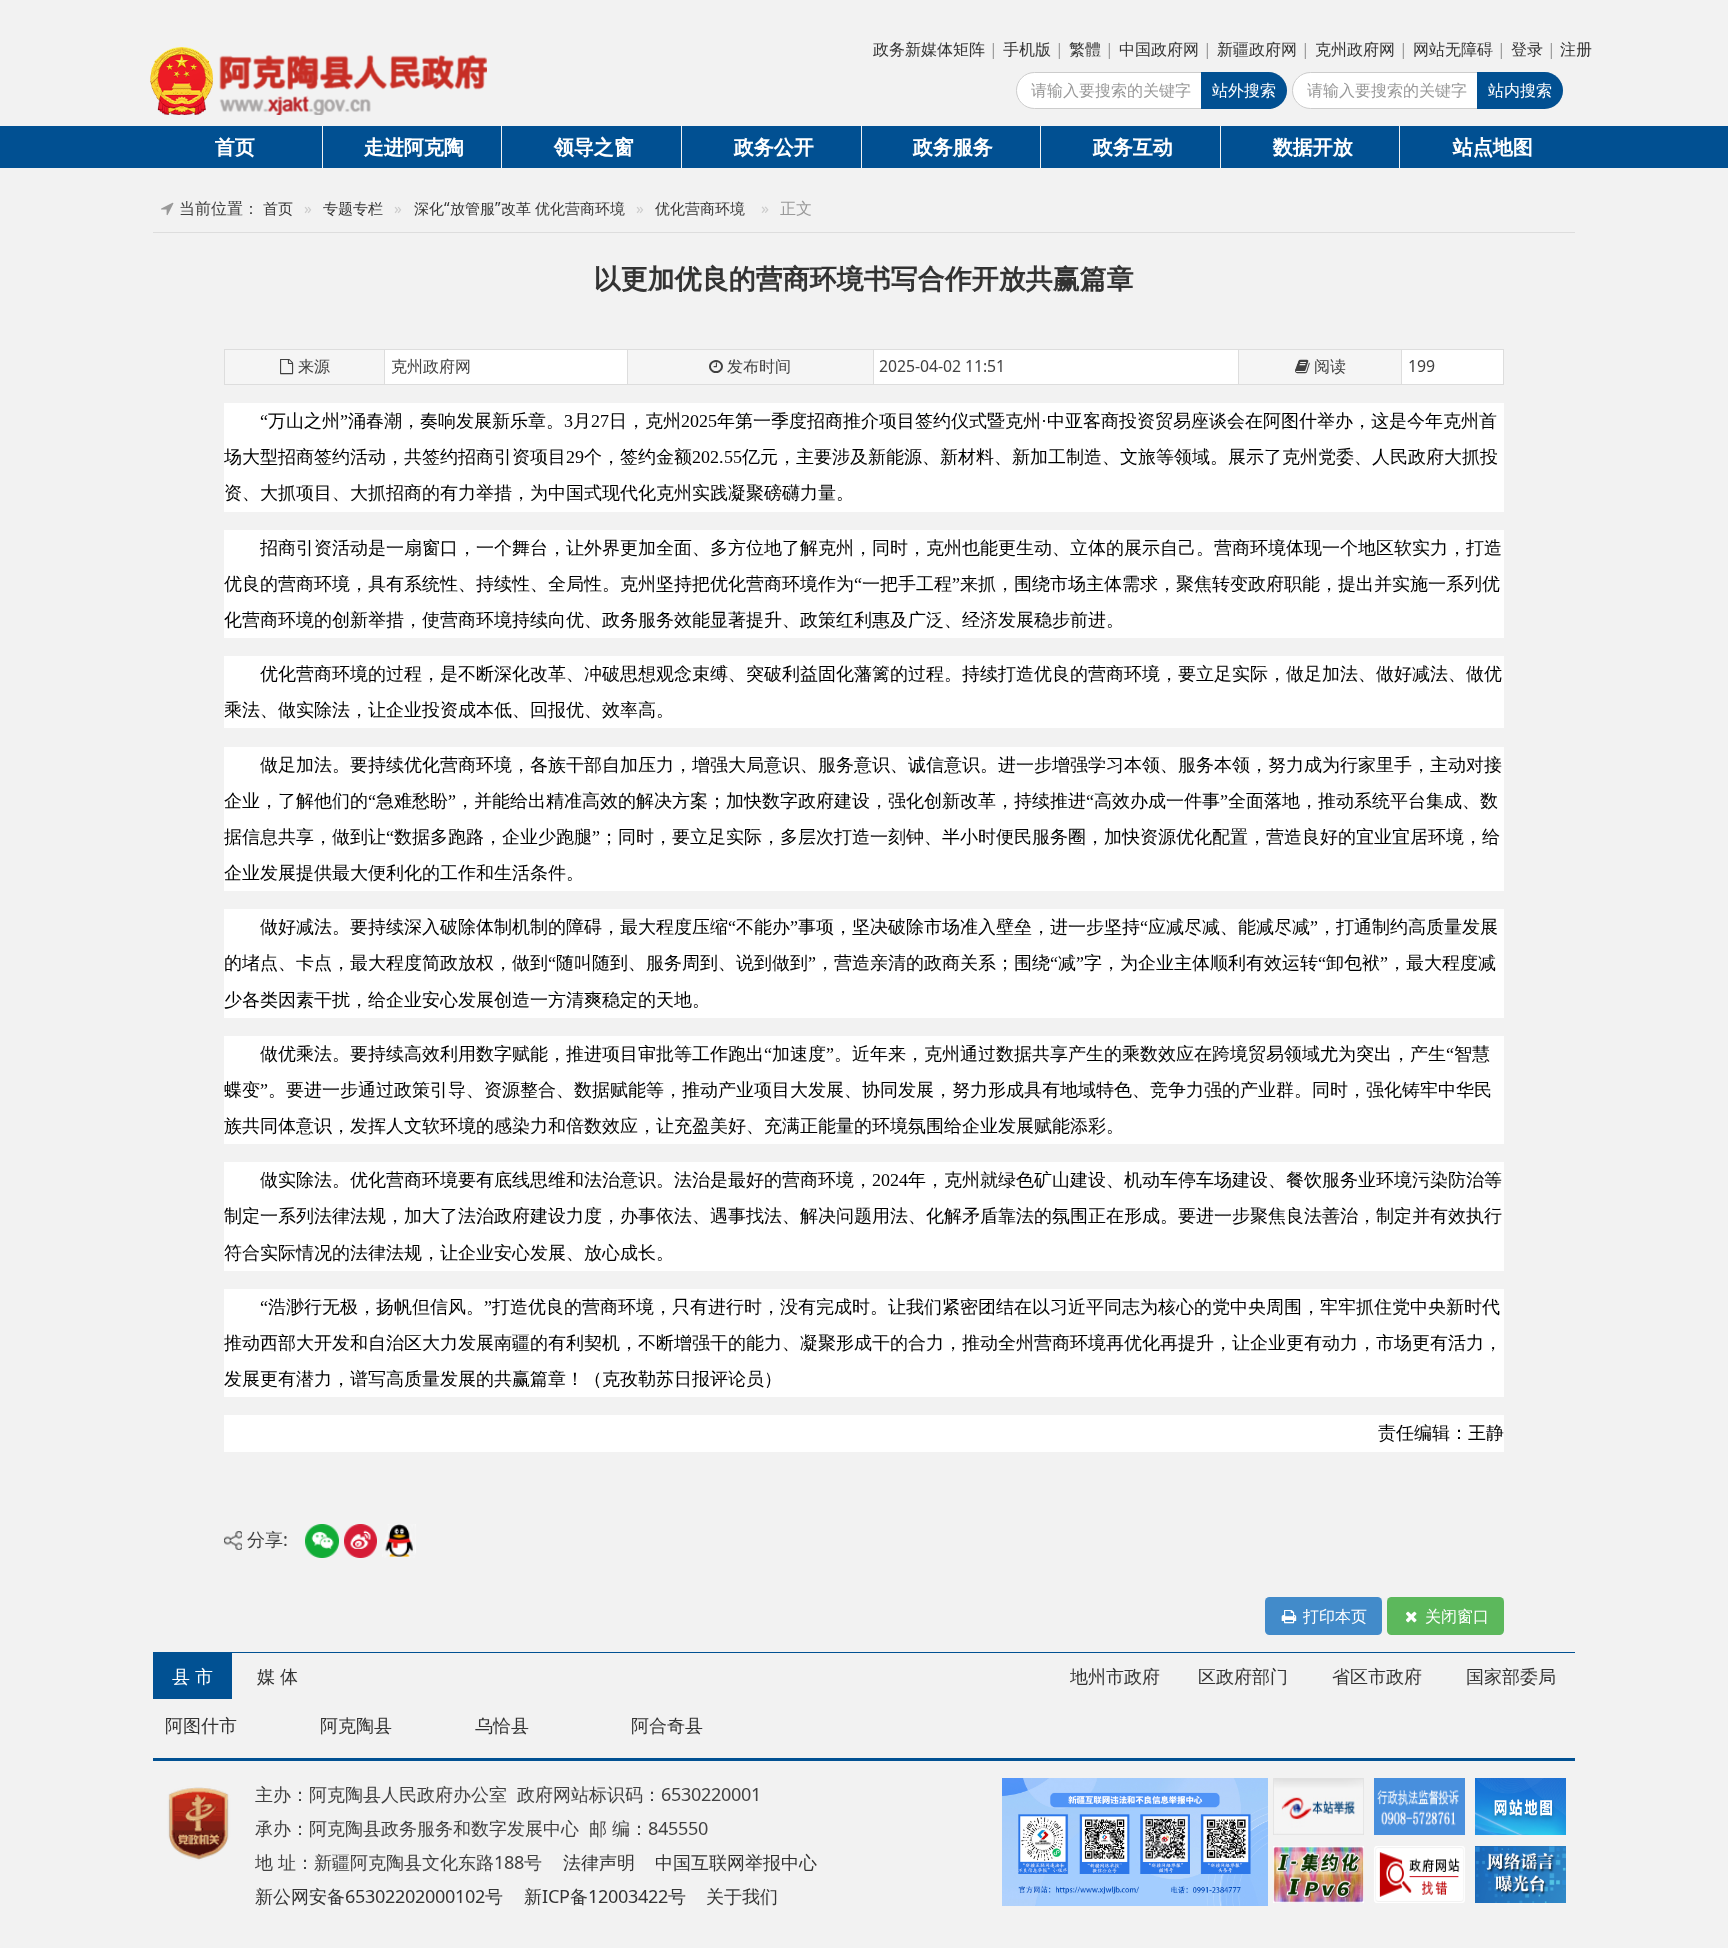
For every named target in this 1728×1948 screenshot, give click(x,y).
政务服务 (953, 146)
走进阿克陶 (414, 146)
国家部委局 (1511, 1676)
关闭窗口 (1455, 1616)
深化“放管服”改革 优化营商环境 (519, 208)
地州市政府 (1115, 1676)
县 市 (192, 1676)
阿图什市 (201, 1725)
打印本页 (1333, 1616)
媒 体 (277, 1676)
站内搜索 (1520, 90)
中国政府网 (1159, 49)
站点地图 (1493, 146)
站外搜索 (1244, 90)
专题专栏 (353, 208)
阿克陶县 (356, 1725)
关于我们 (742, 1896)
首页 (235, 146)
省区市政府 (1377, 1676)
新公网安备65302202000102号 (379, 1896)
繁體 (1085, 49)
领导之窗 (594, 146)
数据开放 (1313, 146)
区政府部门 (1243, 1676)
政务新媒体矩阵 (929, 49)
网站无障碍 (1453, 49)
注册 (1576, 49)
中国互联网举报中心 (736, 1862)
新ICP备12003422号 (605, 1896)
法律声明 (599, 1862)
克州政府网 (1355, 49)
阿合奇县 (667, 1725)
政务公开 (774, 146)
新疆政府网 (1257, 49)
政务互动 (1133, 146)
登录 (1527, 49)
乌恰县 (502, 1725)
